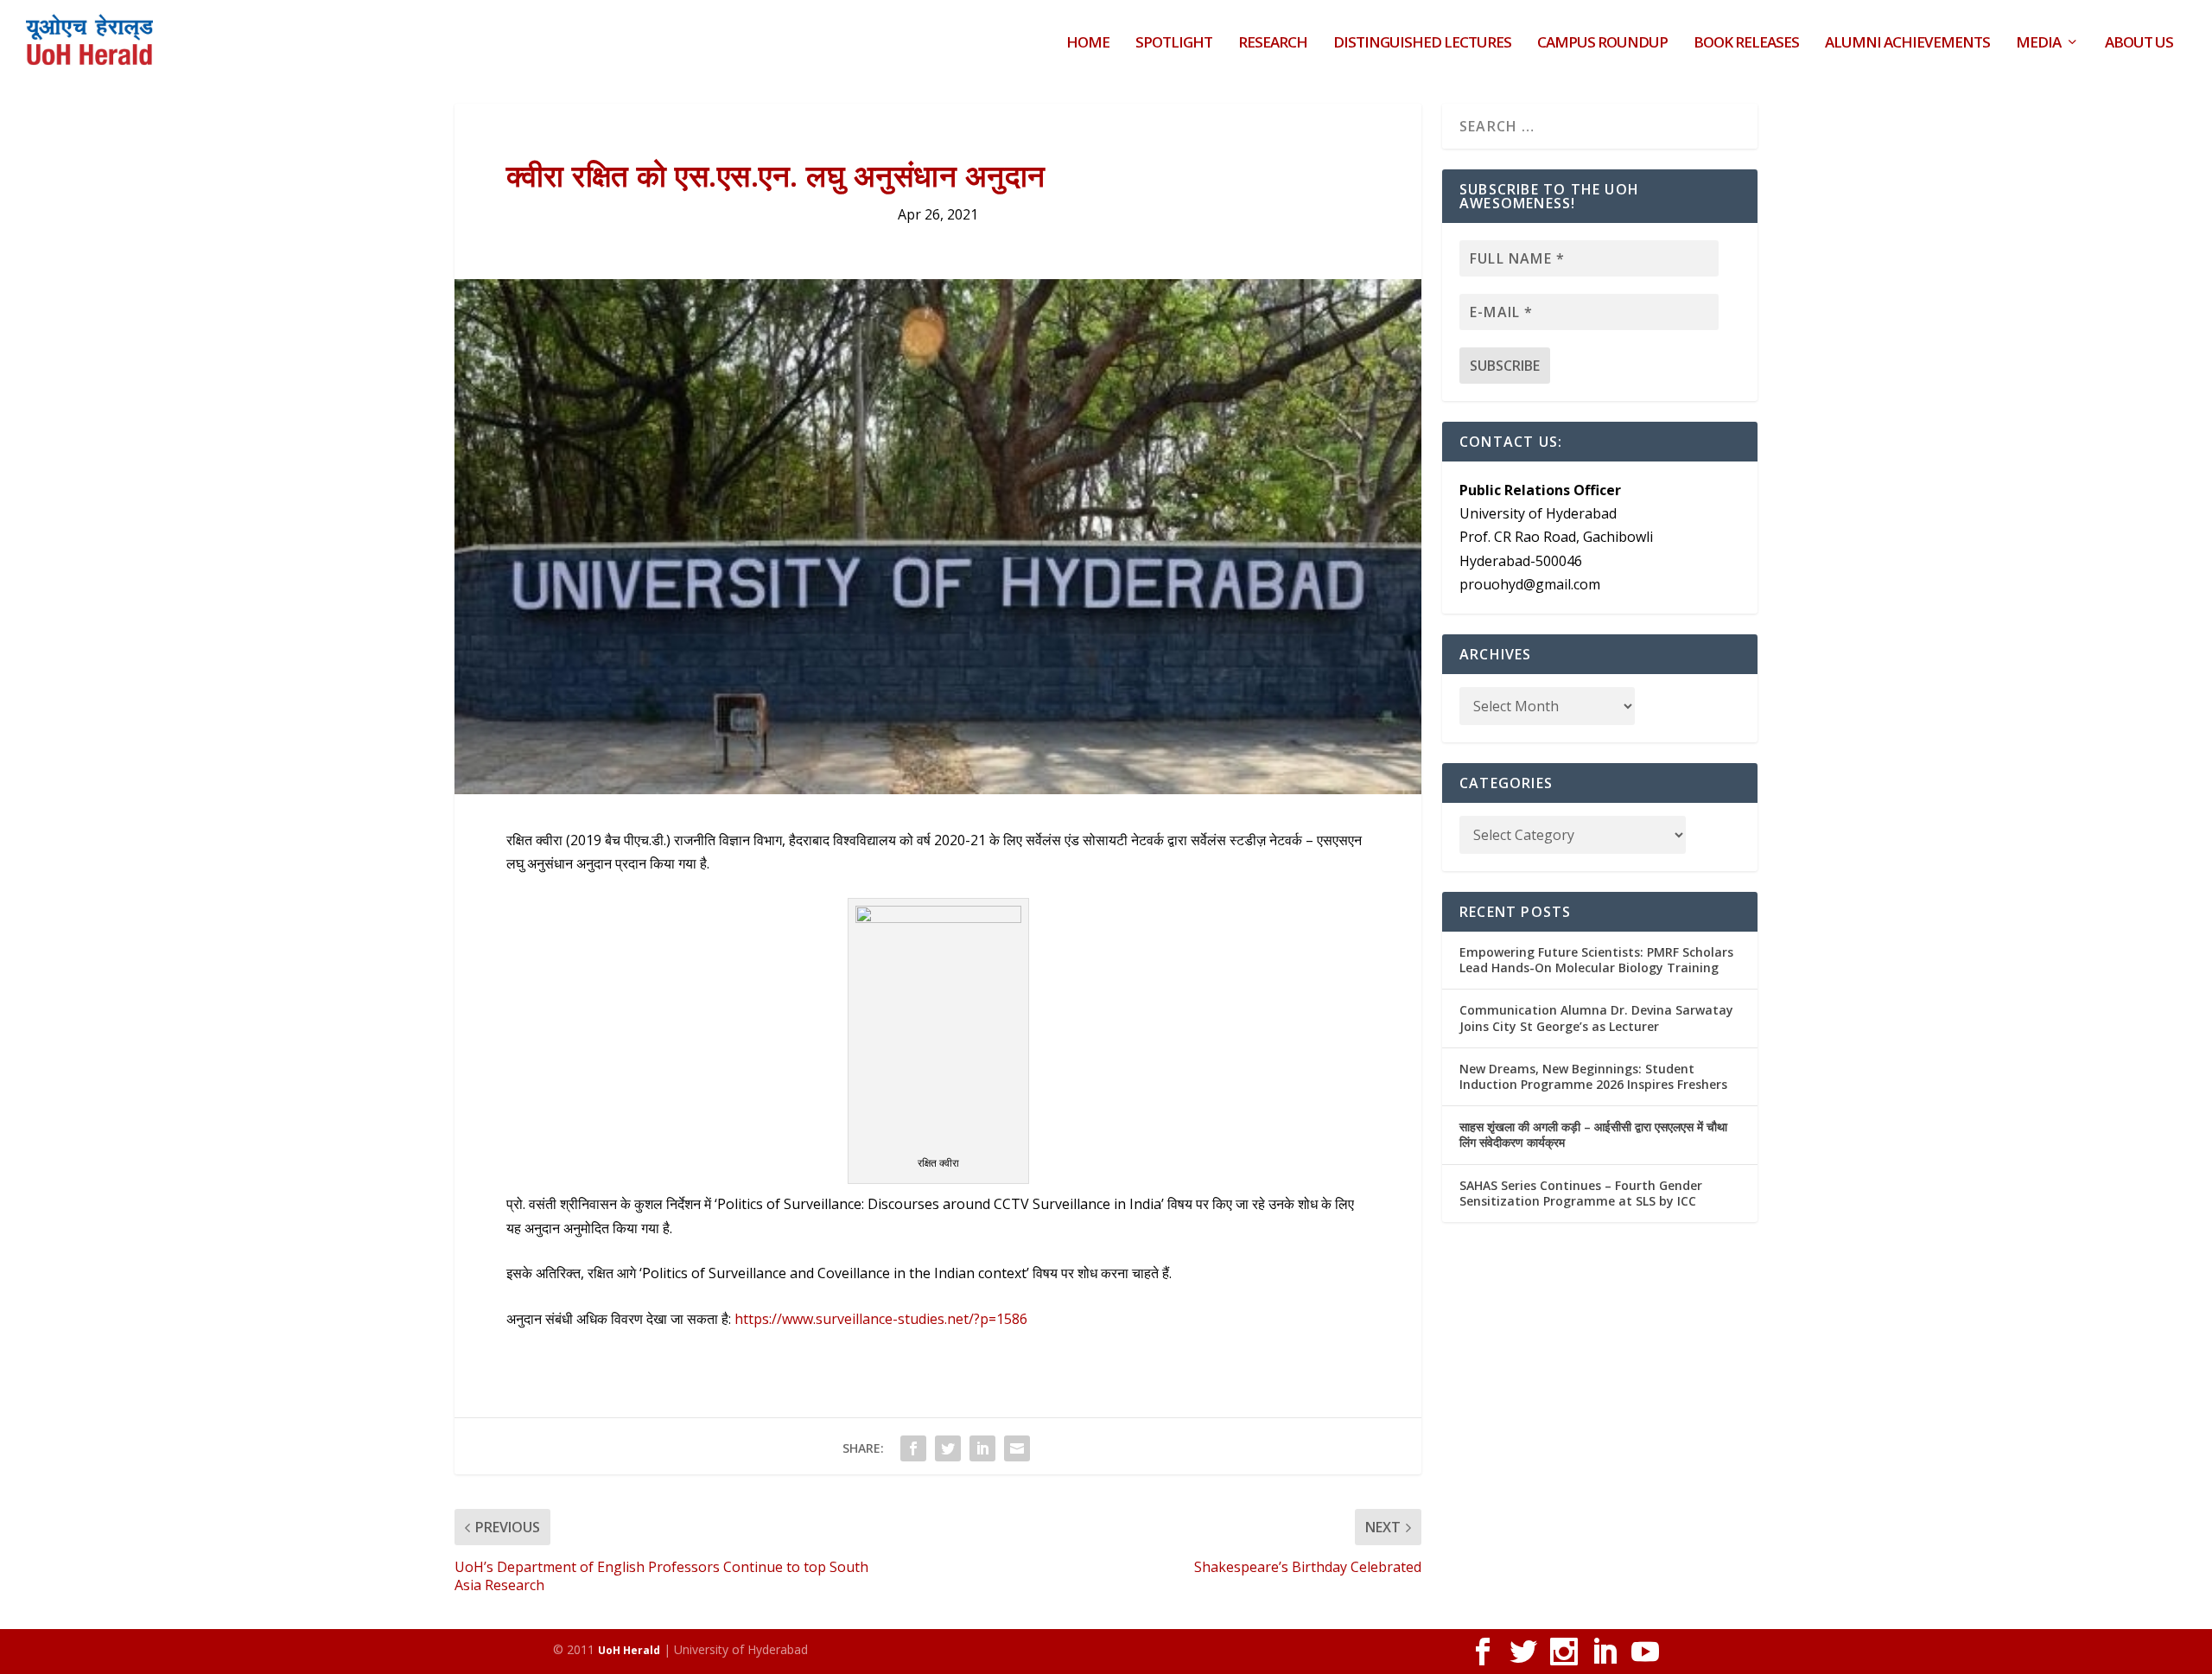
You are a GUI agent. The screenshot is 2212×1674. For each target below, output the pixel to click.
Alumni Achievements (1907, 44)
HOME (1088, 44)
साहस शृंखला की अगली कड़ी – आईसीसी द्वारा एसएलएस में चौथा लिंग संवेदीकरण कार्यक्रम (1593, 1134)
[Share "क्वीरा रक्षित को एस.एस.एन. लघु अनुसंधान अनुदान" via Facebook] (913, 1448)
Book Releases (1746, 44)
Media (2038, 44)
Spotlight (1174, 44)
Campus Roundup (1602, 44)
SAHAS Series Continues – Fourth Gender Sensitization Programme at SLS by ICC (1581, 1193)
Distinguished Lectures (1422, 44)
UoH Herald (629, 1650)
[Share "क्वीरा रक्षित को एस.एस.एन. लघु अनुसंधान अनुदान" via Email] (1017, 1448)
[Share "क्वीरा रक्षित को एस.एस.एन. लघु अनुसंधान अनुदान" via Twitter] (948, 1448)
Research (1273, 44)
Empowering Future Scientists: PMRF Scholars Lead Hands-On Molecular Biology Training (1596, 960)
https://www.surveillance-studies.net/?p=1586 (881, 1319)
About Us (2139, 44)
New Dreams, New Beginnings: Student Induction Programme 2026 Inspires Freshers (1593, 1076)
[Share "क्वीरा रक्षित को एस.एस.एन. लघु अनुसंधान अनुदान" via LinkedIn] (982, 1448)
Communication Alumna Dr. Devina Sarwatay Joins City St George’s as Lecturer (1596, 1018)
